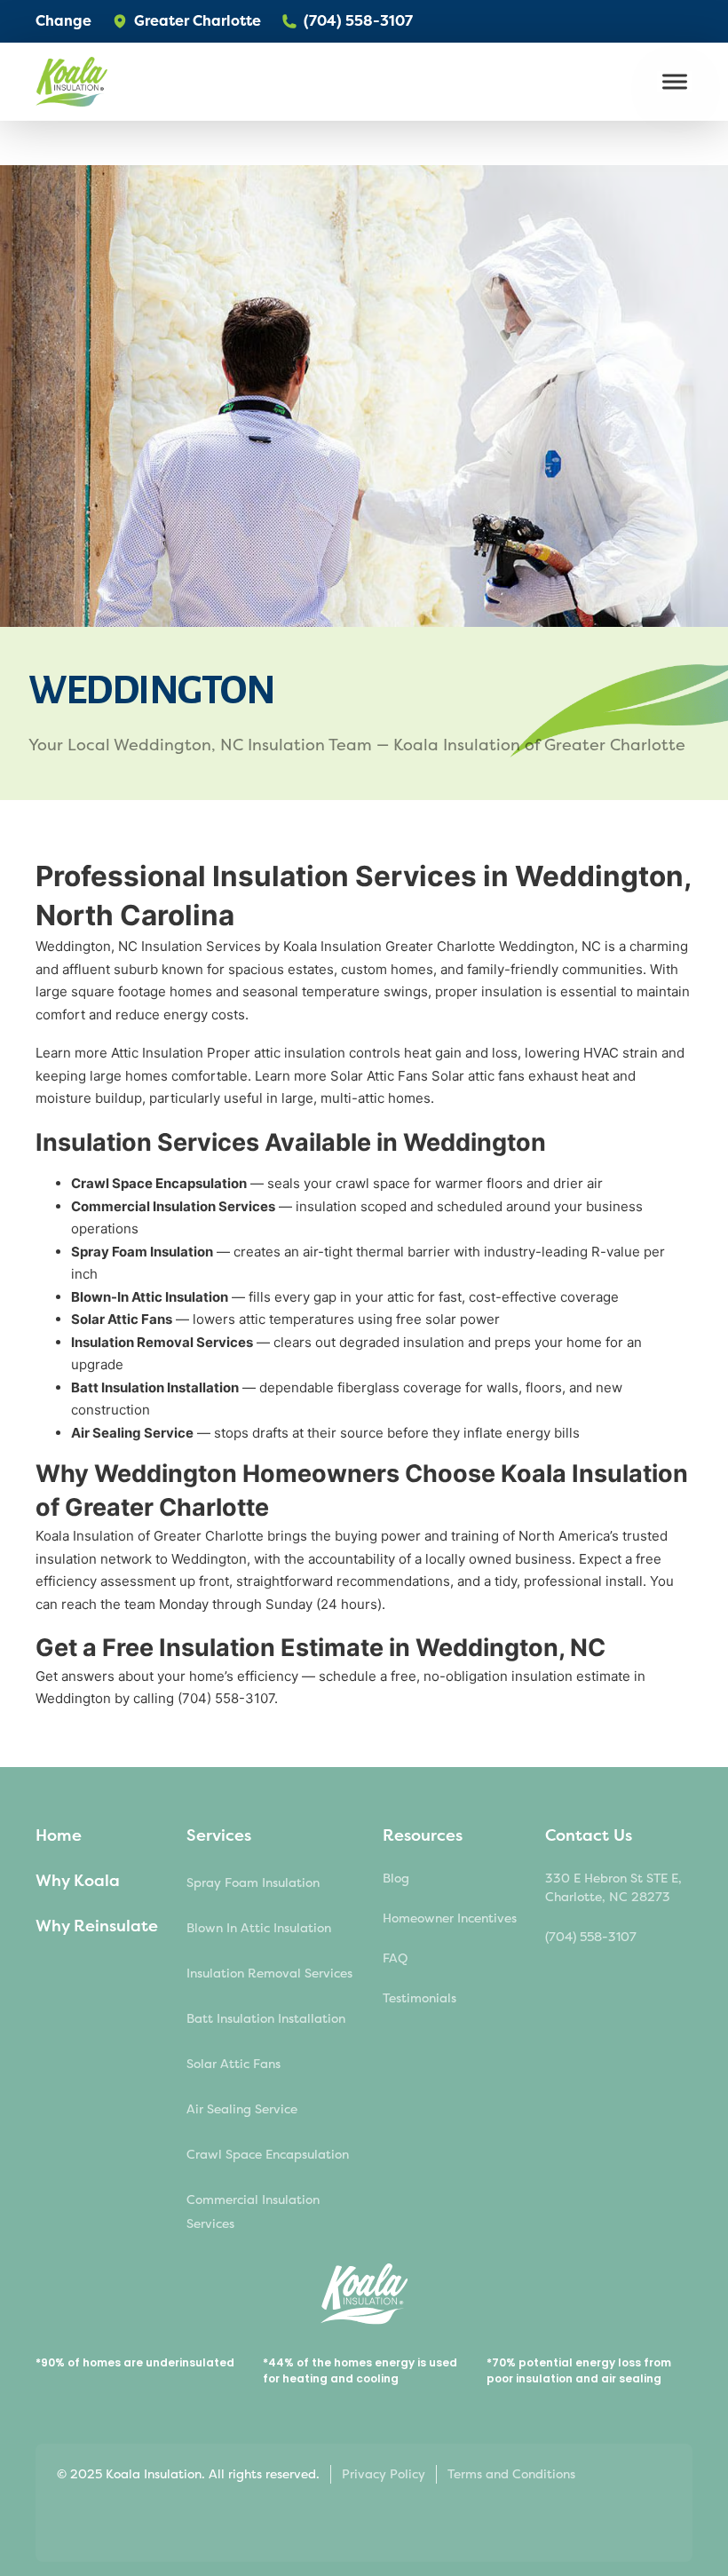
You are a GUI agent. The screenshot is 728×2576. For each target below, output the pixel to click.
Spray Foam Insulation (253, 1883)
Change (63, 21)
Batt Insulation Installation (266, 2019)
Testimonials (419, 1998)
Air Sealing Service (242, 2109)
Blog (396, 1878)
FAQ (395, 1958)
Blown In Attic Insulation (259, 1928)
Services (219, 1835)
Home (59, 1835)
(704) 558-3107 (591, 1937)
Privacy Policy (384, 2474)
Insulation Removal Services (269, 1974)
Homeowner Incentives (450, 1918)
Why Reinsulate (97, 1926)
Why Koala (78, 1881)
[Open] (675, 82)
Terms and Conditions (511, 2474)
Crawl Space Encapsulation (268, 2155)
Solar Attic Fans (233, 2064)
